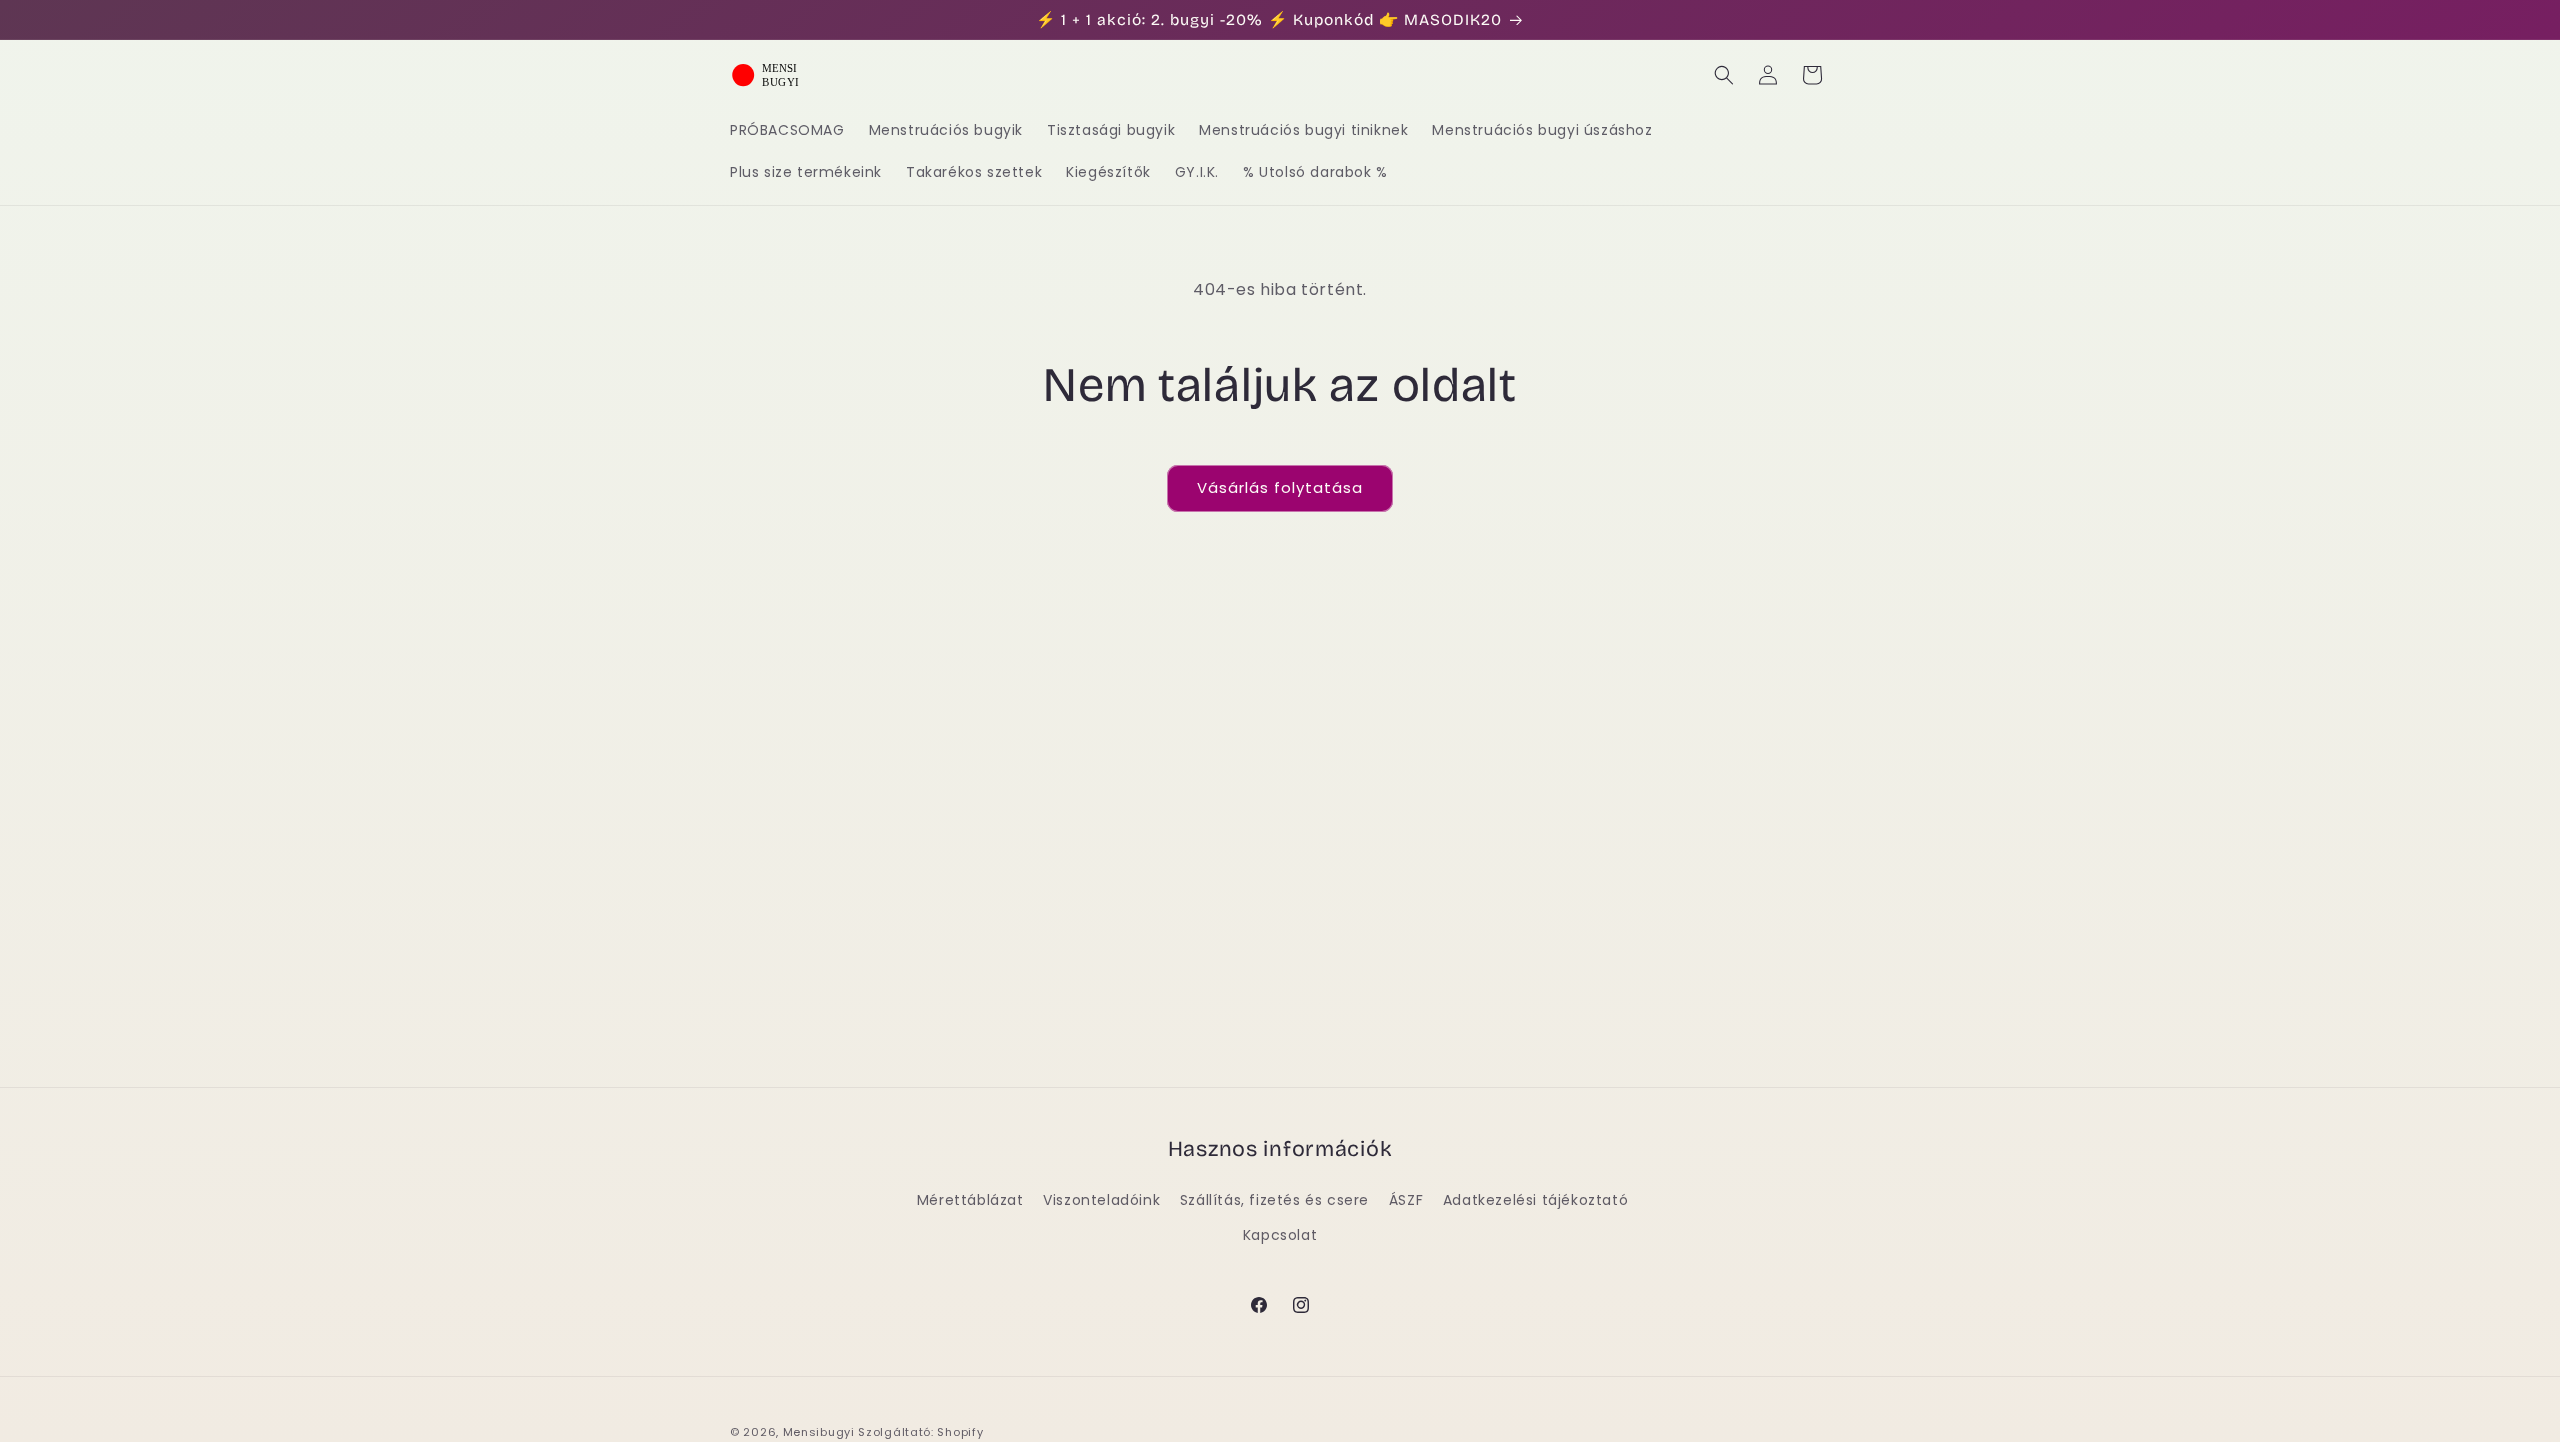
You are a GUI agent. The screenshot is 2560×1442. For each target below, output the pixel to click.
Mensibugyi (819, 1432)
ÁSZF (1406, 1200)
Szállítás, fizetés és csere (1274, 1200)
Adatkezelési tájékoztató (1535, 1200)
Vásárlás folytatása (1280, 487)
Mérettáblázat (970, 1200)
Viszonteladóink (1101, 1200)
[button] (1724, 75)
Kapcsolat (1280, 1235)
